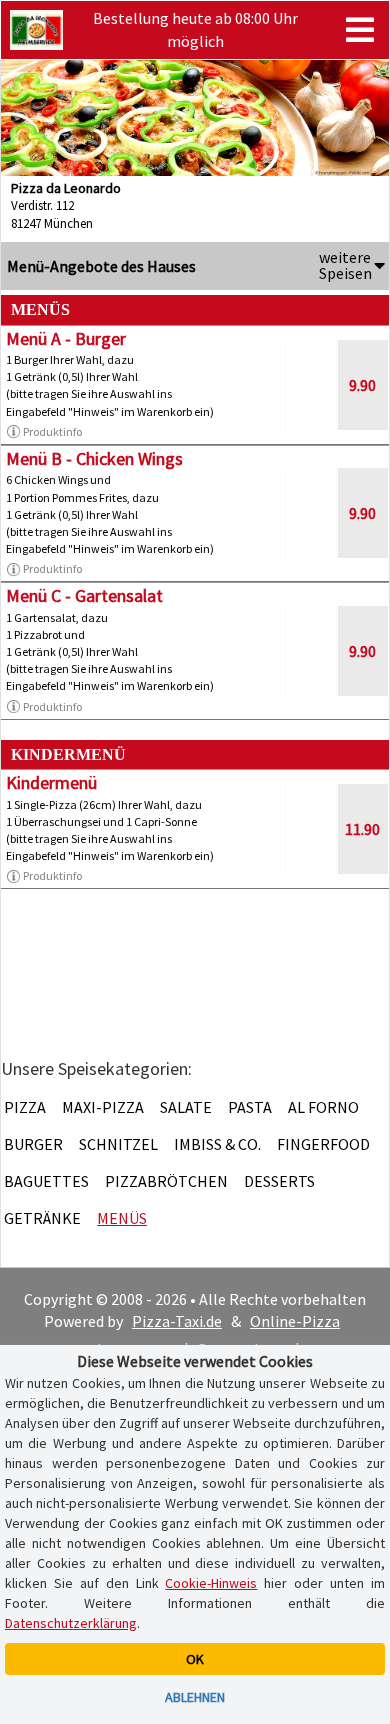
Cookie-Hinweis (211, 1583)
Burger (33, 1144)
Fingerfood (323, 1144)
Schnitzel (118, 1144)
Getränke (42, 1218)
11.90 (362, 829)
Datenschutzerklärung (71, 1623)
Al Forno (323, 1107)
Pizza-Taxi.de (177, 1321)
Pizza (25, 1107)
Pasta (250, 1107)
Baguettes (46, 1181)
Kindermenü (51, 782)
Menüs (122, 1218)
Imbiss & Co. (217, 1144)
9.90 (362, 385)
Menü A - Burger (66, 338)
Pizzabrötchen (166, 1181)
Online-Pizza (295, 1321)
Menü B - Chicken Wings (94, 458)
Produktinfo (52, 431)
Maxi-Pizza (103, 1107)
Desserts (279, 1181)
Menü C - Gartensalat (84, 595)
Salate (186, 1107)
